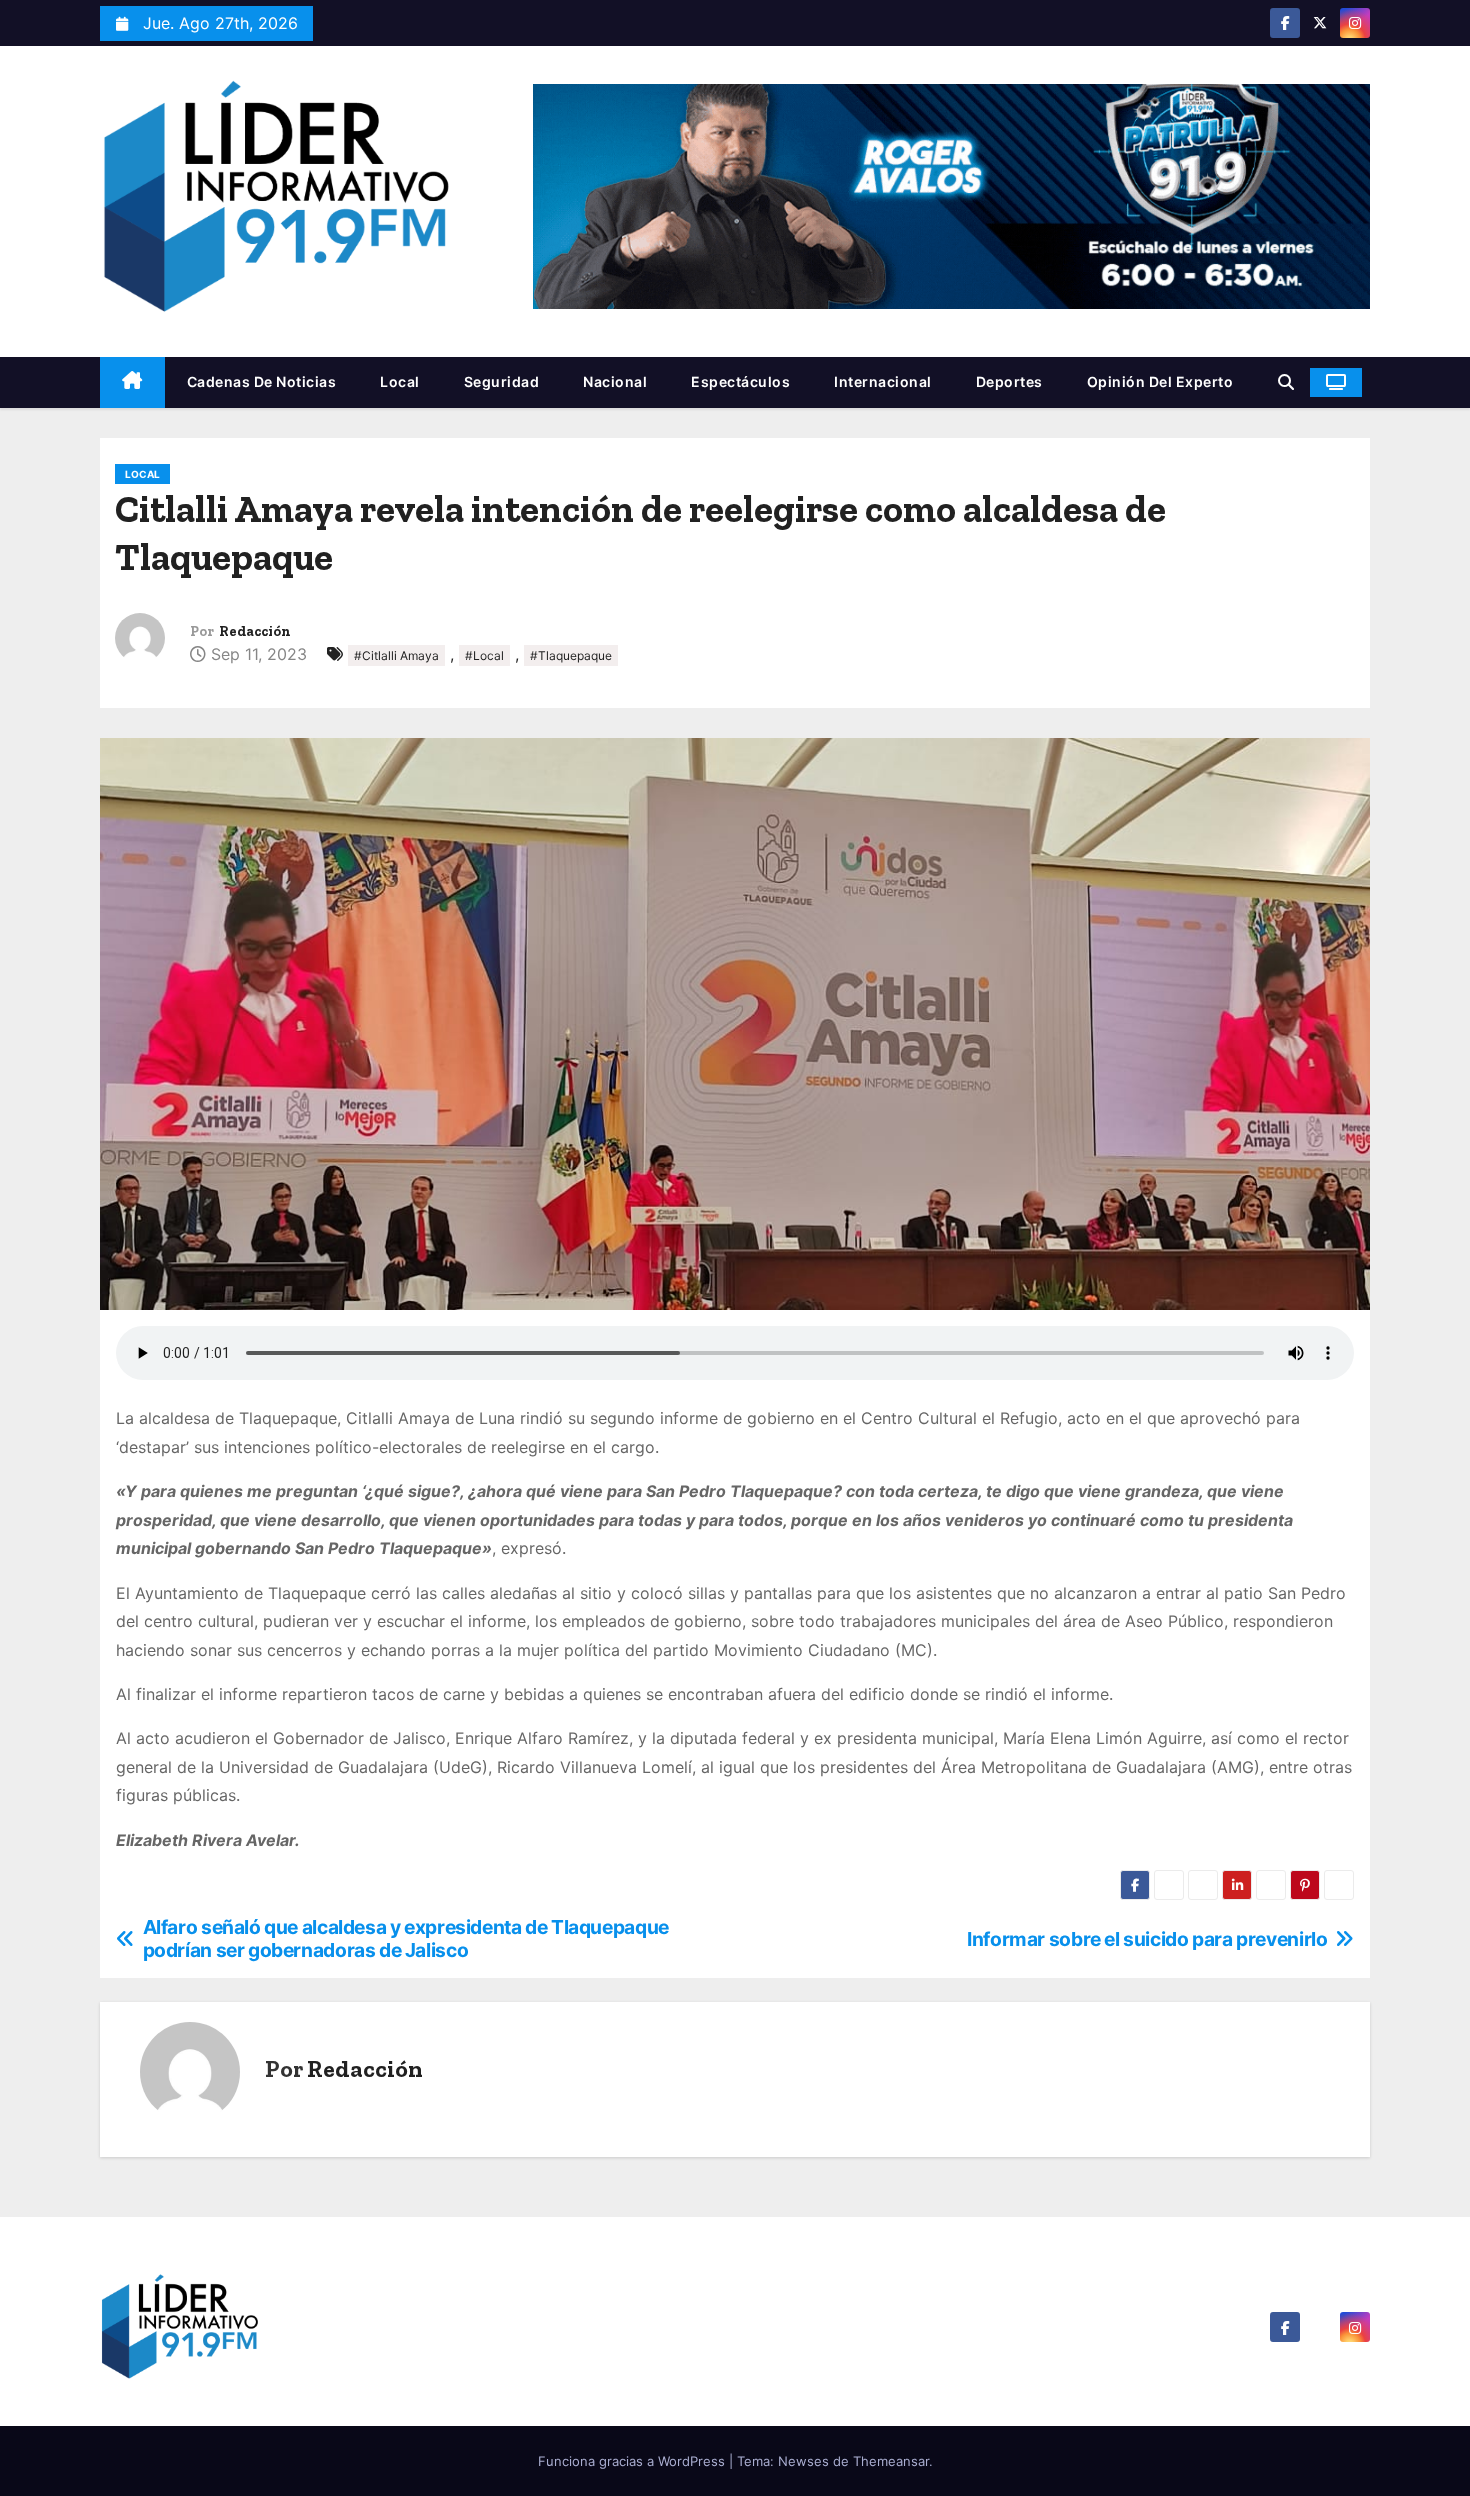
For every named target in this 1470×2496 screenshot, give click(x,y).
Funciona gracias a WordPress (633, 2461)
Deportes (1009, 381)
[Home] (132, 382)
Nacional (615, 381)
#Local (484, 655)
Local (400, 381)
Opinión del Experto (1160, 381)
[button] (1286, 382)
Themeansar (891, 2461)
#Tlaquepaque (571, 655)
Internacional (883, 381)
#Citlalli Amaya (396, 655)
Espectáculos (740, 381)
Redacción (255, 631)
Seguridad (502, 381)
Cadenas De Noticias (262, 381)
